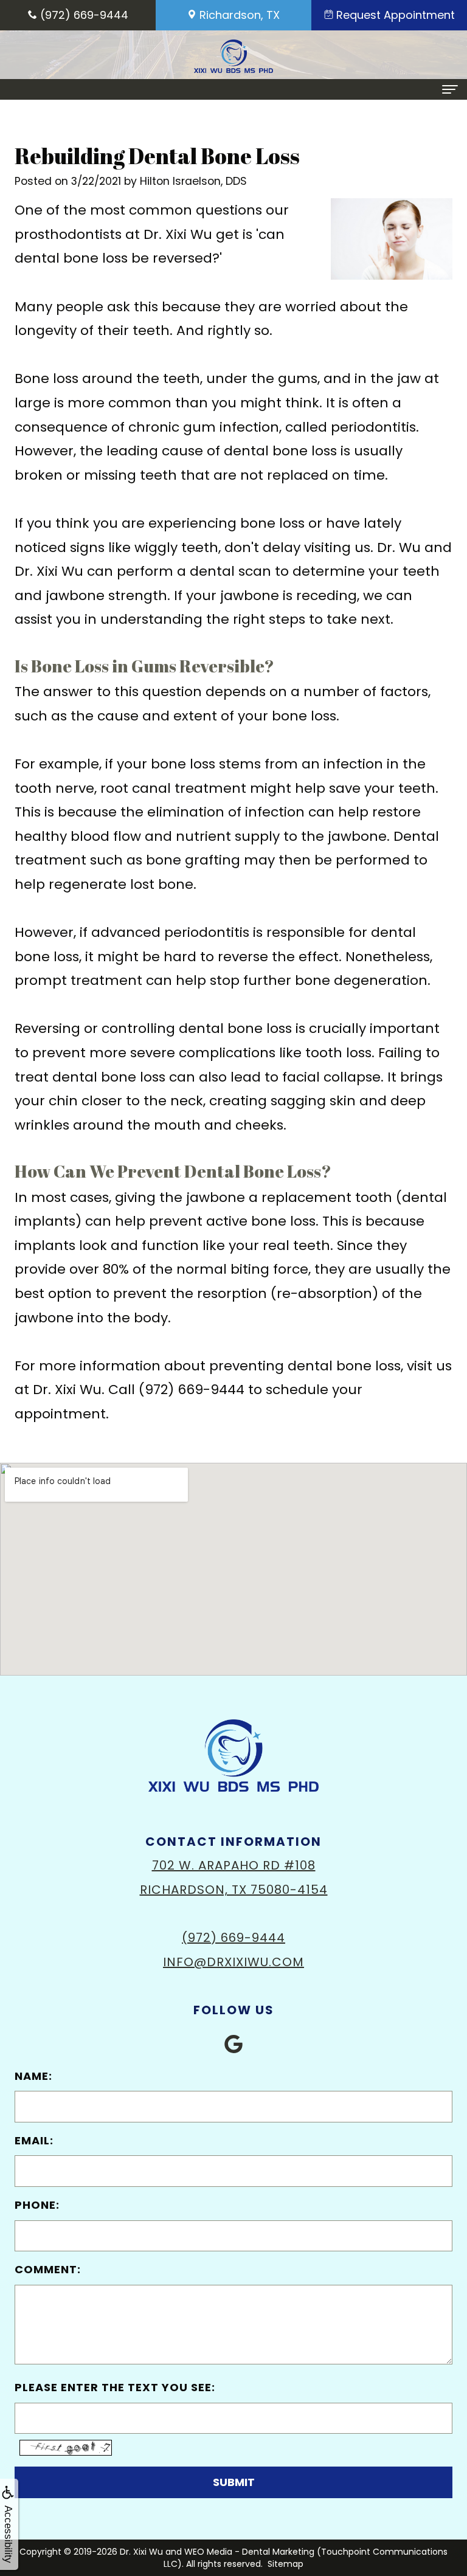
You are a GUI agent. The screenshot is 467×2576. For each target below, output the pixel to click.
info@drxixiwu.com (233, 1962)
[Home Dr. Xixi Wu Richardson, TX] (233, 56)
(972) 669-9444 (233, 1938)
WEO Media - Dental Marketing (249, 2552)
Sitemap (285, 2564)
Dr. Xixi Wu (141, 2552)
